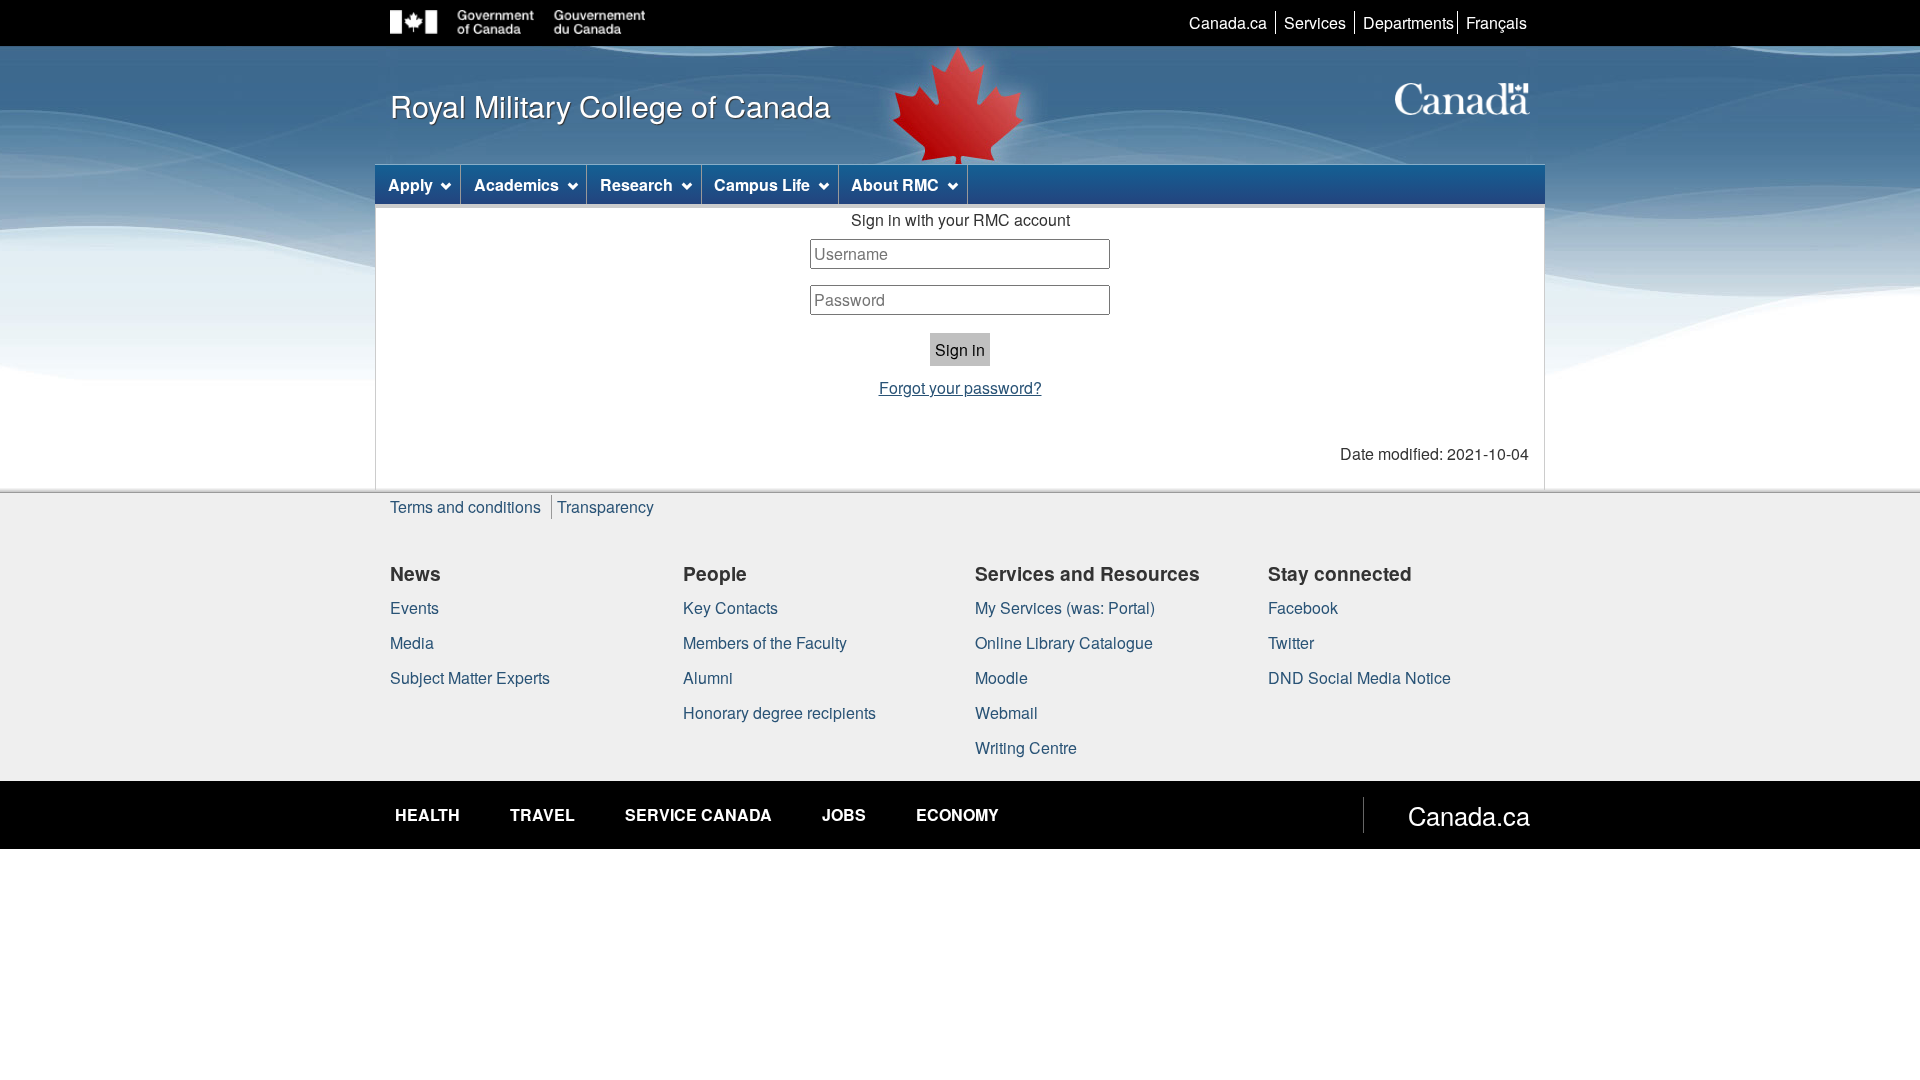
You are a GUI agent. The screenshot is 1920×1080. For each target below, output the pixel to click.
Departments (1408, 22)
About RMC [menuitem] (895, 184)
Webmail (1006, 712)
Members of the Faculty (765, 642)
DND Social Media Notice (1359, 677)
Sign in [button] (960, 349)
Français (1496, 22)
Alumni (708, 677)
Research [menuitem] (636, 184)
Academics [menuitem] (516, 184)
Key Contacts (730, 607)
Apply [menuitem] (410, 184)
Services (1315, 22)
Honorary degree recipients (779, 712)
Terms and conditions (465, 506)
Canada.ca (1228, 22)
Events (414, 607)
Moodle (1001, 677)
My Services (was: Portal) (1065, 607)
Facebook (1303, 607)
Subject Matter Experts (470, 677)
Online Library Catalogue (1064, 642)
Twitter (1291, 642)
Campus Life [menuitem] (762, 184)
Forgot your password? (960, 387)
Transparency (605, 506)
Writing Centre (1026, 747)
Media (412, 642)
